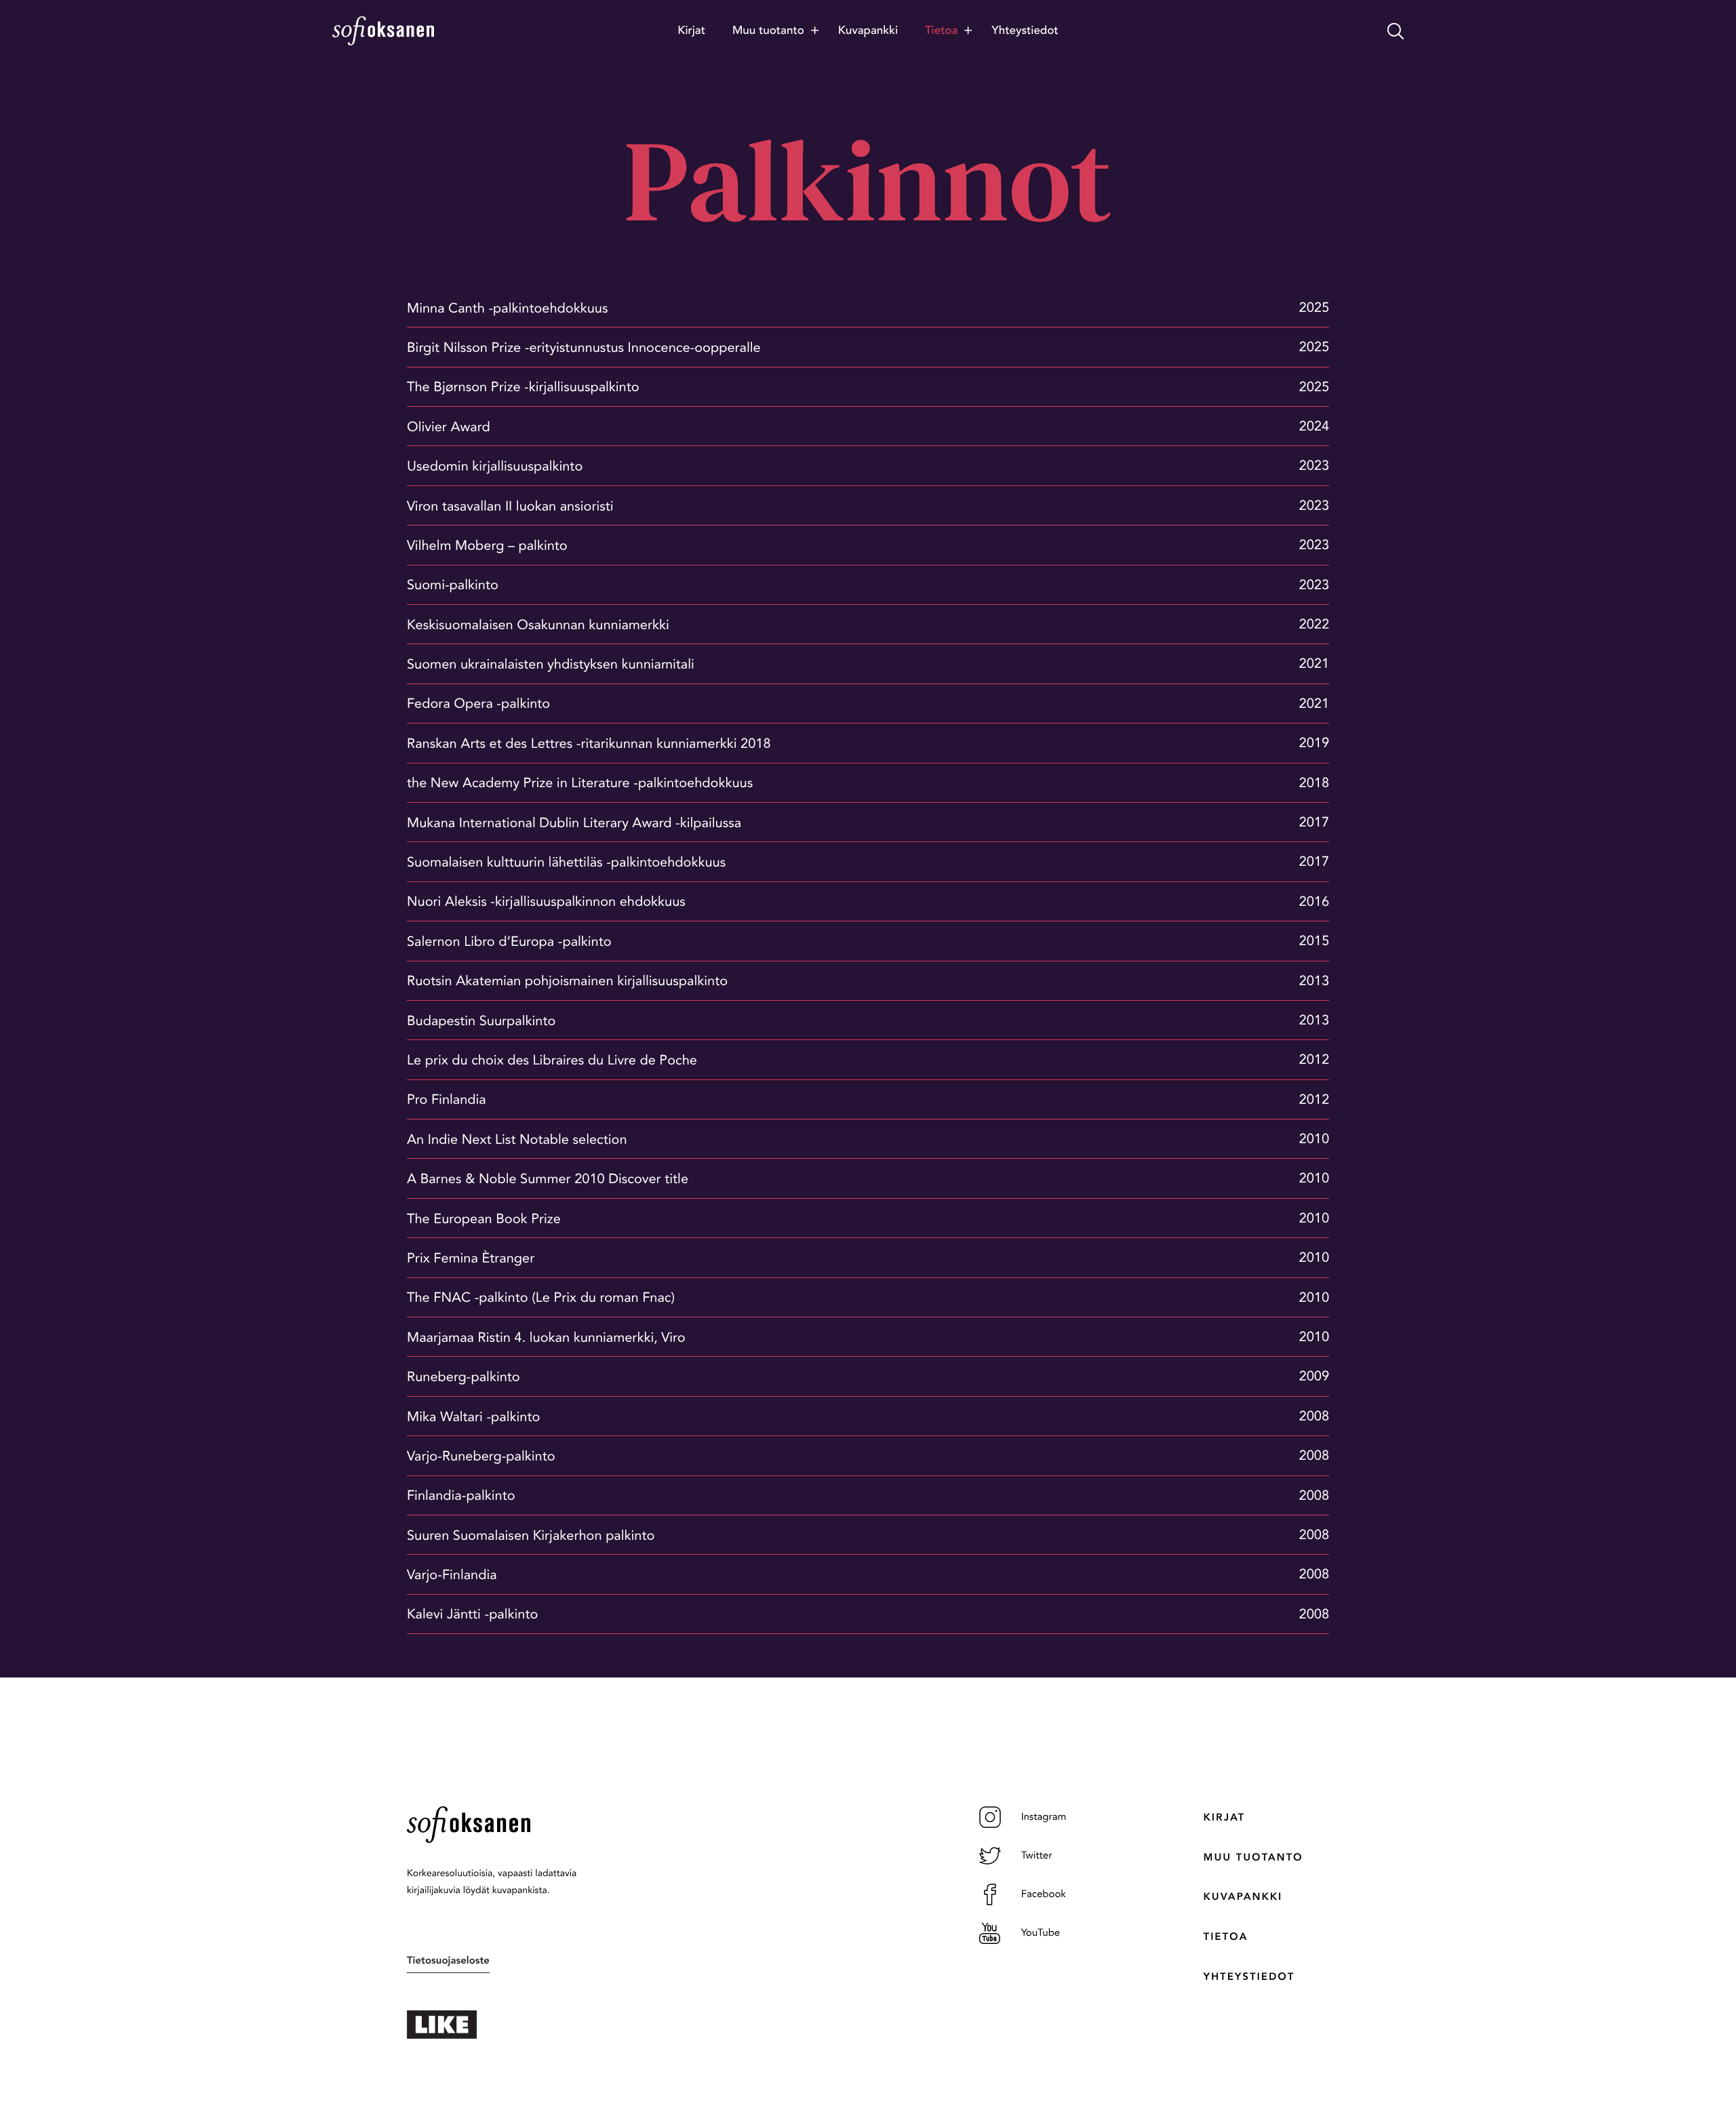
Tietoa (1226, 1936)
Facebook (1044, 1894)
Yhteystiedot (1249, 1976)
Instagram (1044, 1816)
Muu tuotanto (1254, 1857)
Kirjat (1224, 1817)
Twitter (1037, 1855)
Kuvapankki (1243, 1896)
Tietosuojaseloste (448, 1960)
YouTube (1041, 1932)
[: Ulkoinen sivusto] (515, 2025)
